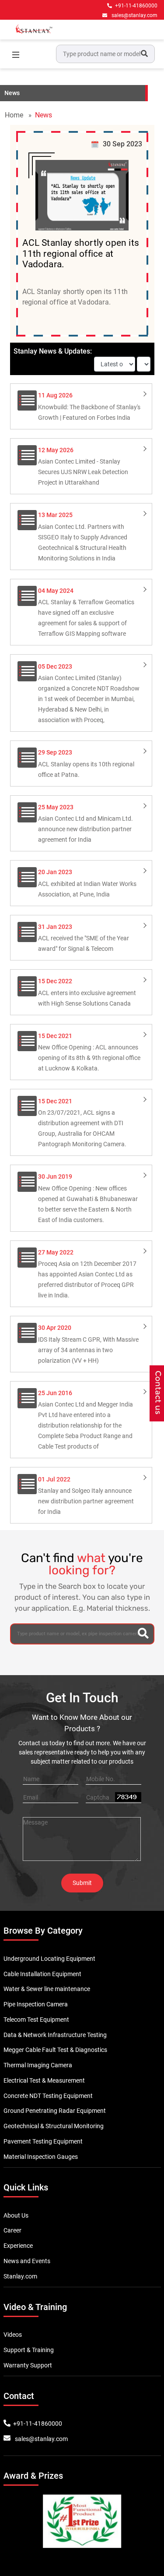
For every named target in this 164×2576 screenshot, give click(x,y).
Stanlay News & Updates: (53, 351)
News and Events (27, 2261)
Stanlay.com (20, 2276)
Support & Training (29, 2350)
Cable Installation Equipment (42, 1974)
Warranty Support (28, 2365)
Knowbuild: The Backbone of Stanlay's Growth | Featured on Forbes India (89, 406)
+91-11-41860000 (136, 6)
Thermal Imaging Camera (38, 2065)
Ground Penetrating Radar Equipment (55, 2111)
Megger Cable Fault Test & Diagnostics (55, 2050)
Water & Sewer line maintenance (47, 1989)
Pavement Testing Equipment (43, 2141)
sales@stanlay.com (134, 15)
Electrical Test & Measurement (44, 2080)
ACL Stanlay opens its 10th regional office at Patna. (86, 763)
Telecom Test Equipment (36, 2020)
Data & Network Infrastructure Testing (55, 2035)
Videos (13, 2335)
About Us (16, 2215)
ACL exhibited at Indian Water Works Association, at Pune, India (87, 883)
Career (12, 2230)
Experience (18, 2246)
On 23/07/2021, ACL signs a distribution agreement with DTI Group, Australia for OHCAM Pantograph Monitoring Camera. (82, 1123)
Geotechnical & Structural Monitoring (54, 2126)
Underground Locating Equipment (49, 1959)
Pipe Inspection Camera (36, 2004)
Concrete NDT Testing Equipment (48, 2096)
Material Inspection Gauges (41, 2157)
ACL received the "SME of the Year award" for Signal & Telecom (84, 938)
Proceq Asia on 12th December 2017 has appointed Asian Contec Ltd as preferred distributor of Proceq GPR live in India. (87, 1274)
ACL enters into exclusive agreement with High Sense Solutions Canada (87, 992)
